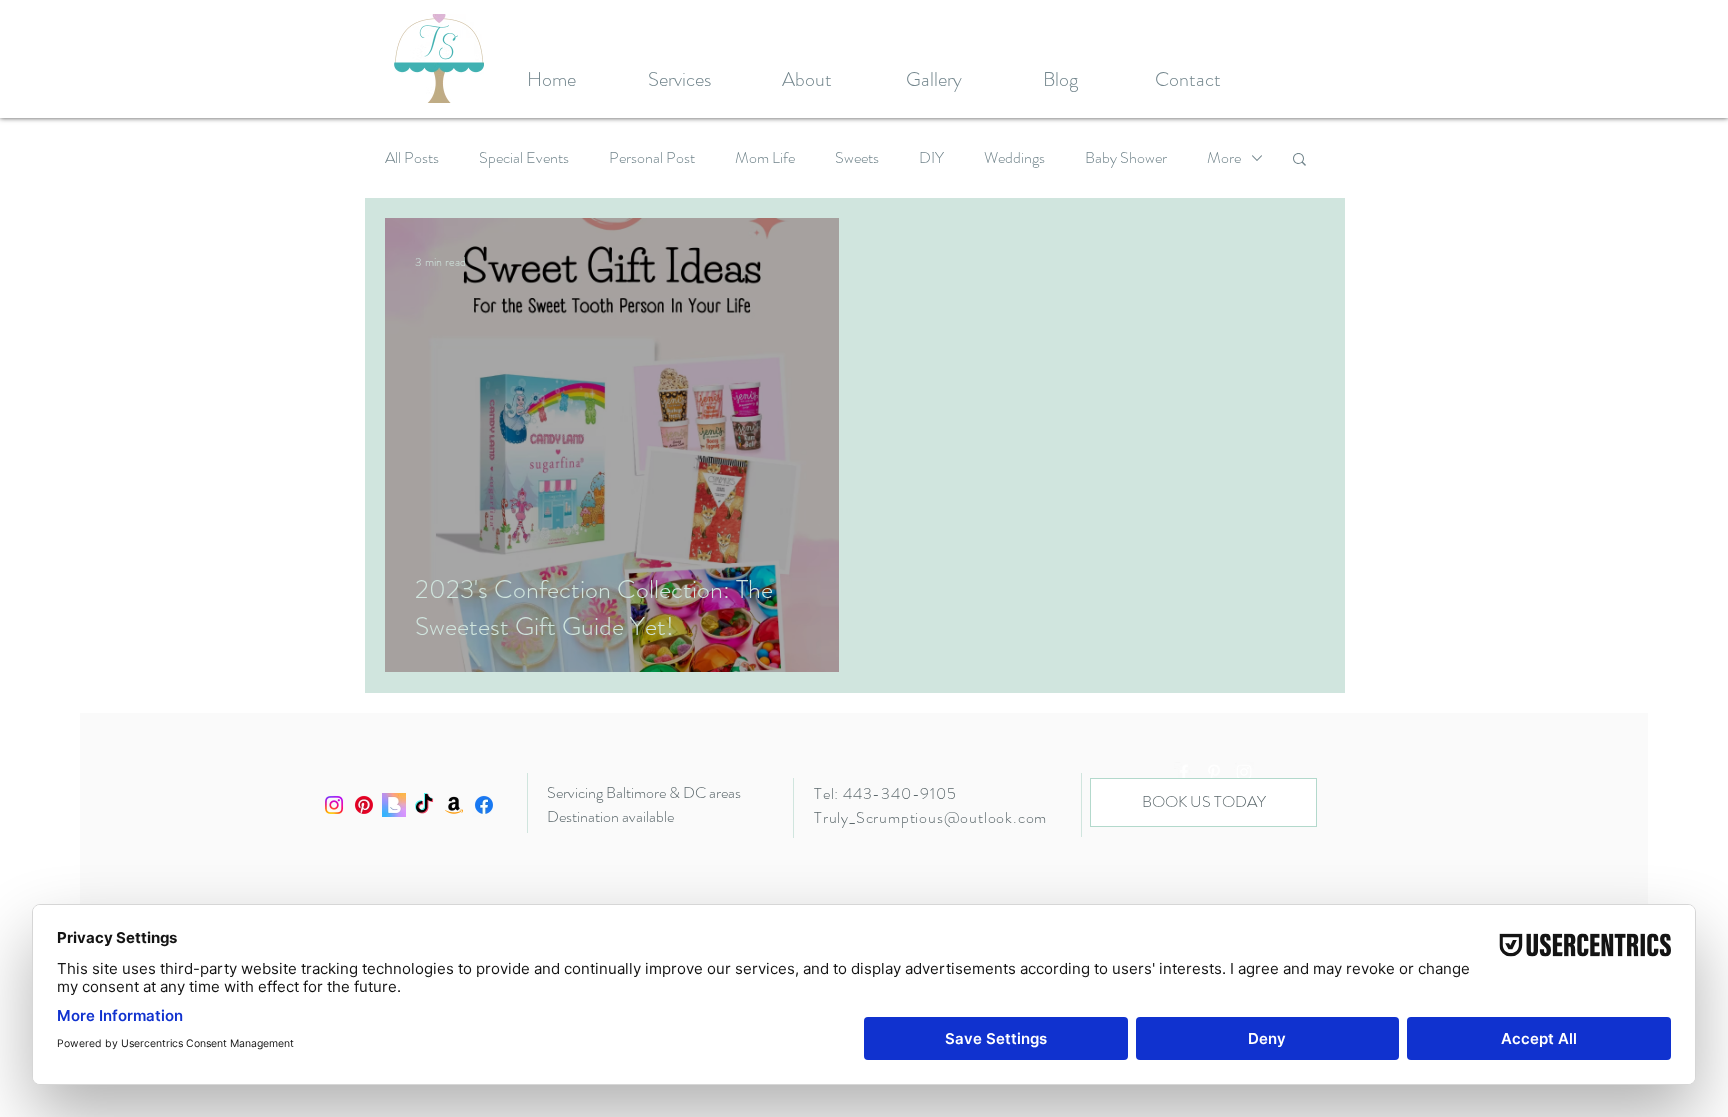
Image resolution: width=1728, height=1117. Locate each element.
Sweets (857, 158)
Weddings (1014, 158)
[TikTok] (424, 805)
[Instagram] (334, 805)
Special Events (524, 158)
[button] (1299, 160)
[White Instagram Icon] (1244, 772)
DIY (931, 158)
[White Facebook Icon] (1184, 772)
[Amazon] (454, 805)
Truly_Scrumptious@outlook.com (930, 817)
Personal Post (652, 158)
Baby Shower (1126, 158)
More (1224, 158)
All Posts (412, 158)
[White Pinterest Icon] (1214, 772)
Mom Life (765, 158)
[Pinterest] (364, 805)
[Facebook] (484, 805)
